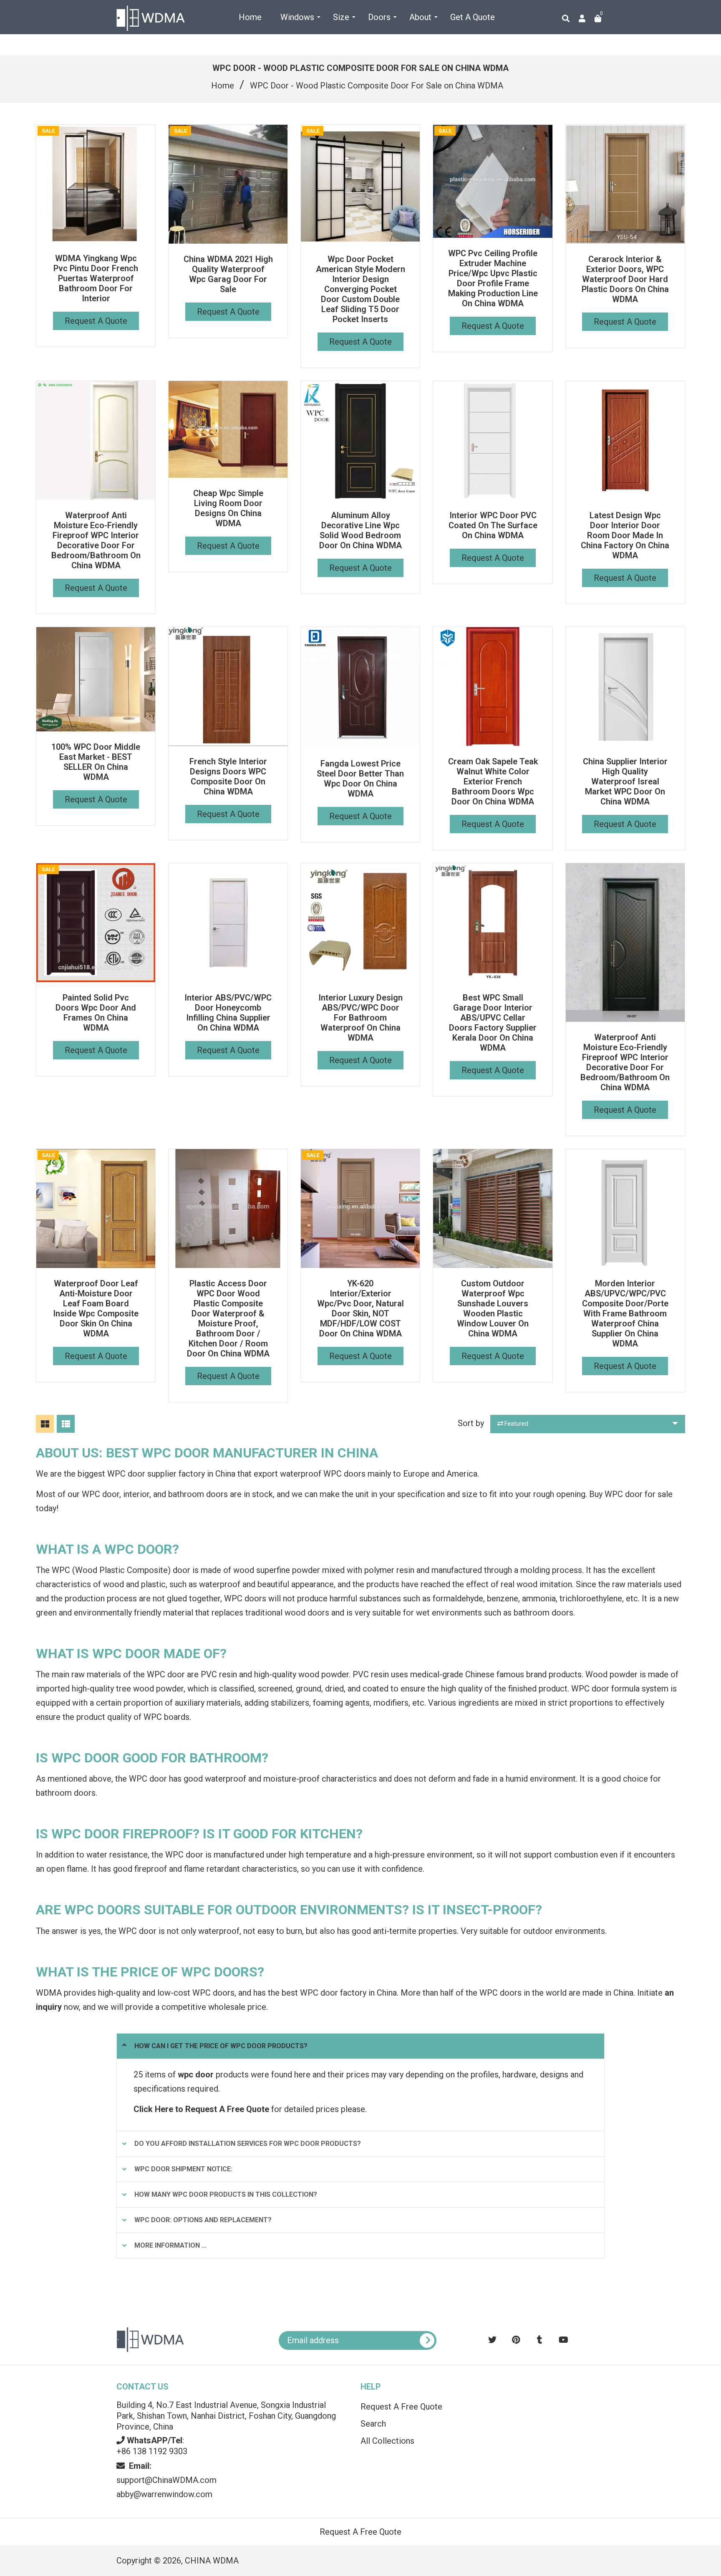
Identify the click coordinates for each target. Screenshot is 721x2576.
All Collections (387, 2441)
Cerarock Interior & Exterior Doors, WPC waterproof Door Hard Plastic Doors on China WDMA (625, 279)
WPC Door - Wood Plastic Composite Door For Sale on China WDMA (377, 86)
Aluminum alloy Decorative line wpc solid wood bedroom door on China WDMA (360, 530)
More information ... (170, 2245)
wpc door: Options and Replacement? (203, 2220)
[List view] (66, 1424)
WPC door (166, 1674)
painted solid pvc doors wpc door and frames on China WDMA (96, 1013)
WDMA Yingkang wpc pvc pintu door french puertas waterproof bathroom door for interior (96, 278)
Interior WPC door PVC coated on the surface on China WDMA (493, 525)
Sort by (471, 1423)
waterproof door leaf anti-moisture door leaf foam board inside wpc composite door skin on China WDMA (96, 1308)
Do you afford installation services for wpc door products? (248, 2144)
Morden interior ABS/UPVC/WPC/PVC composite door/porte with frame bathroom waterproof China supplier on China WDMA (625, 1313)
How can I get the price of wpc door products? (221, 2046)
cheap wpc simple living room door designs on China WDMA (228, 508)
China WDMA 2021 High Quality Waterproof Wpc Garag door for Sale (228, 274)
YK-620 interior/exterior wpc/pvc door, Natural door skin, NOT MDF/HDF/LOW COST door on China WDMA (360, 1308)
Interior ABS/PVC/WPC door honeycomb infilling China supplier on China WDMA (228, 1013)
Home (223, 86)
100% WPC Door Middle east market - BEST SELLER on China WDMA (96, 762)
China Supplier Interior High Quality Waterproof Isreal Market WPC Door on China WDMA (625, 781)
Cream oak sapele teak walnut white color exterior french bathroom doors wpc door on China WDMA (493, 781)
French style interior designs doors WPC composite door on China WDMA (228, 776)
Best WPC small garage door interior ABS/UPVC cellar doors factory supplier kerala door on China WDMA (493, 1023)
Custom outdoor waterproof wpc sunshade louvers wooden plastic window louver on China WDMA (493, 1308)
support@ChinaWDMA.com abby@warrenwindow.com (166, 2480)
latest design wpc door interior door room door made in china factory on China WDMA (625, 535)
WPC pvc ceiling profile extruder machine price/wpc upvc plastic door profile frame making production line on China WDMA (493, 278)
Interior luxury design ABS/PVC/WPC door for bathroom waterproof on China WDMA (360, 1018)
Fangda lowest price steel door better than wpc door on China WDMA (360, 779)
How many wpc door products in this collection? (226, 2194)
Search (373, 2424)
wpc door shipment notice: (183, 2169)
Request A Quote (96, 321)
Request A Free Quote (401, 2407)
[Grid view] (45, 1424)
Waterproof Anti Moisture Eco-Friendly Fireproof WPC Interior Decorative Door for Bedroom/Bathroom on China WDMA (96, 540)
